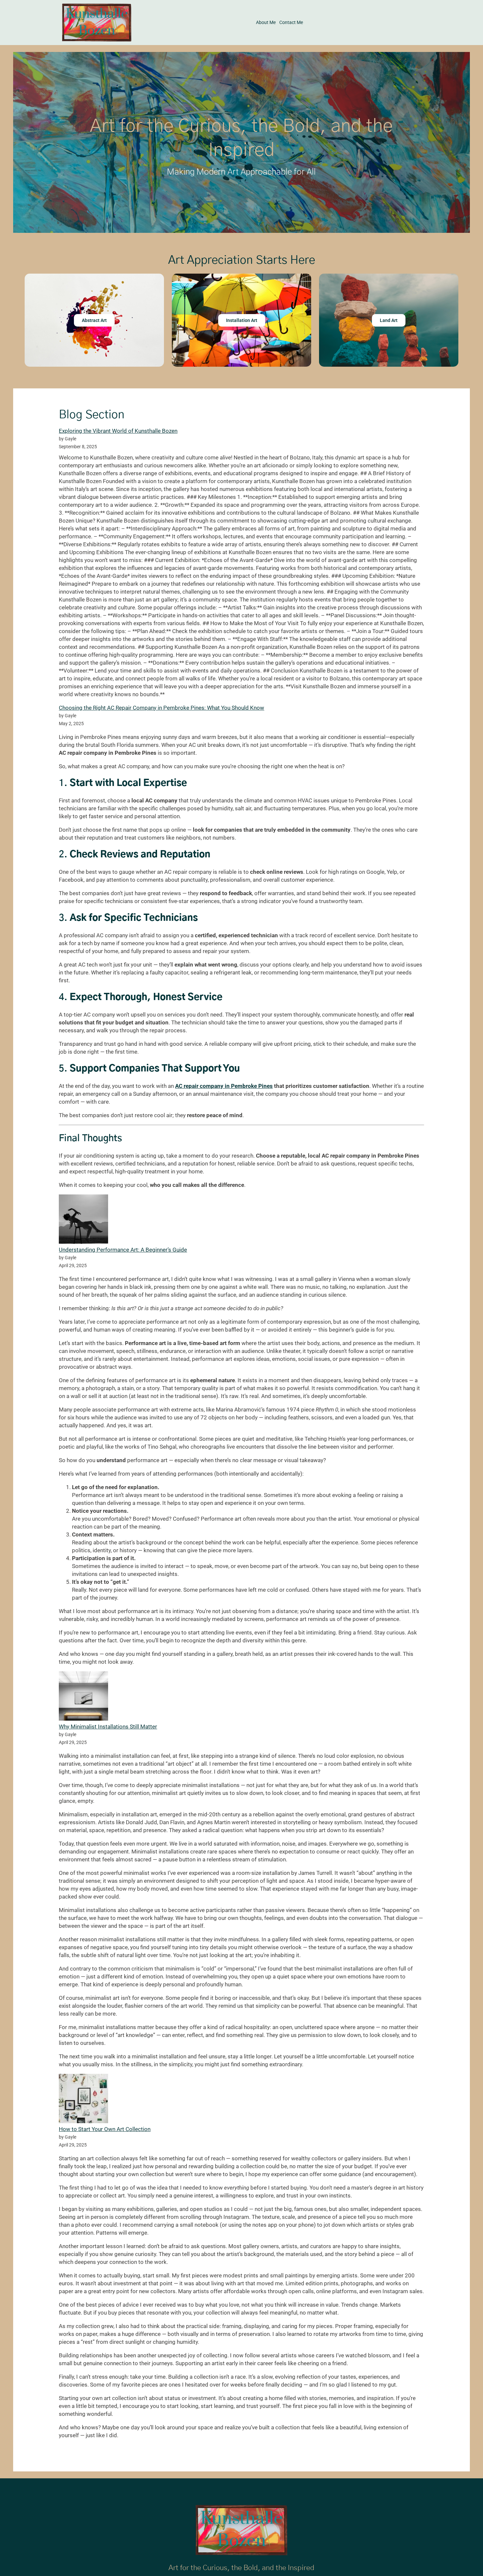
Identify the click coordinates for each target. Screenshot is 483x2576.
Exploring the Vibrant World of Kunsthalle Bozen (118, 431)
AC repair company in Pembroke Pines (224, 1086)
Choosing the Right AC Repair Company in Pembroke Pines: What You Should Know (161, 708)
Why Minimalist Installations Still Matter (108, 1727)
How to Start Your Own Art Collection (105, 2129)
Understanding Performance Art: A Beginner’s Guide (123, 1250)
